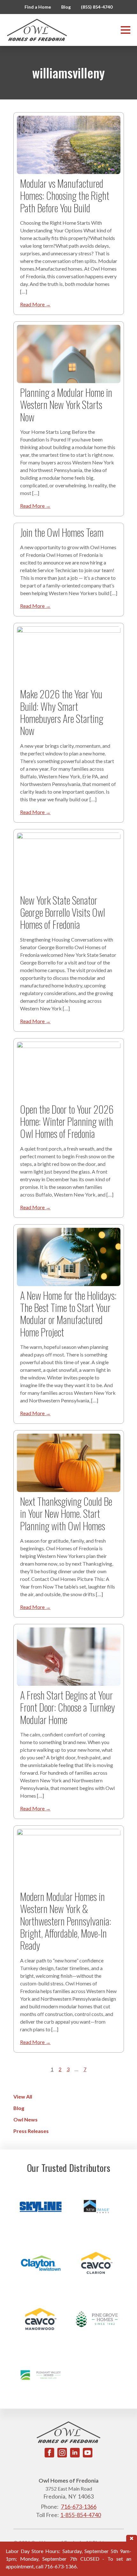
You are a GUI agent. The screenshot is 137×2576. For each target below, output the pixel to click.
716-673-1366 (79, 2507)
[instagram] (62, 2453)
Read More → (35, 304)
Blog (66, 7)
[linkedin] (75, 2453)
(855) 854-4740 (97, 7)
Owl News (25, 2119)
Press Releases (31, 2131)
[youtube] (88, 2453)
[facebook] (49, 2453)
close (132, 2538)
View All (23, 2096)
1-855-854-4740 (81, 2515)
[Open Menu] (126, 30)
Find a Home (38, 7)
